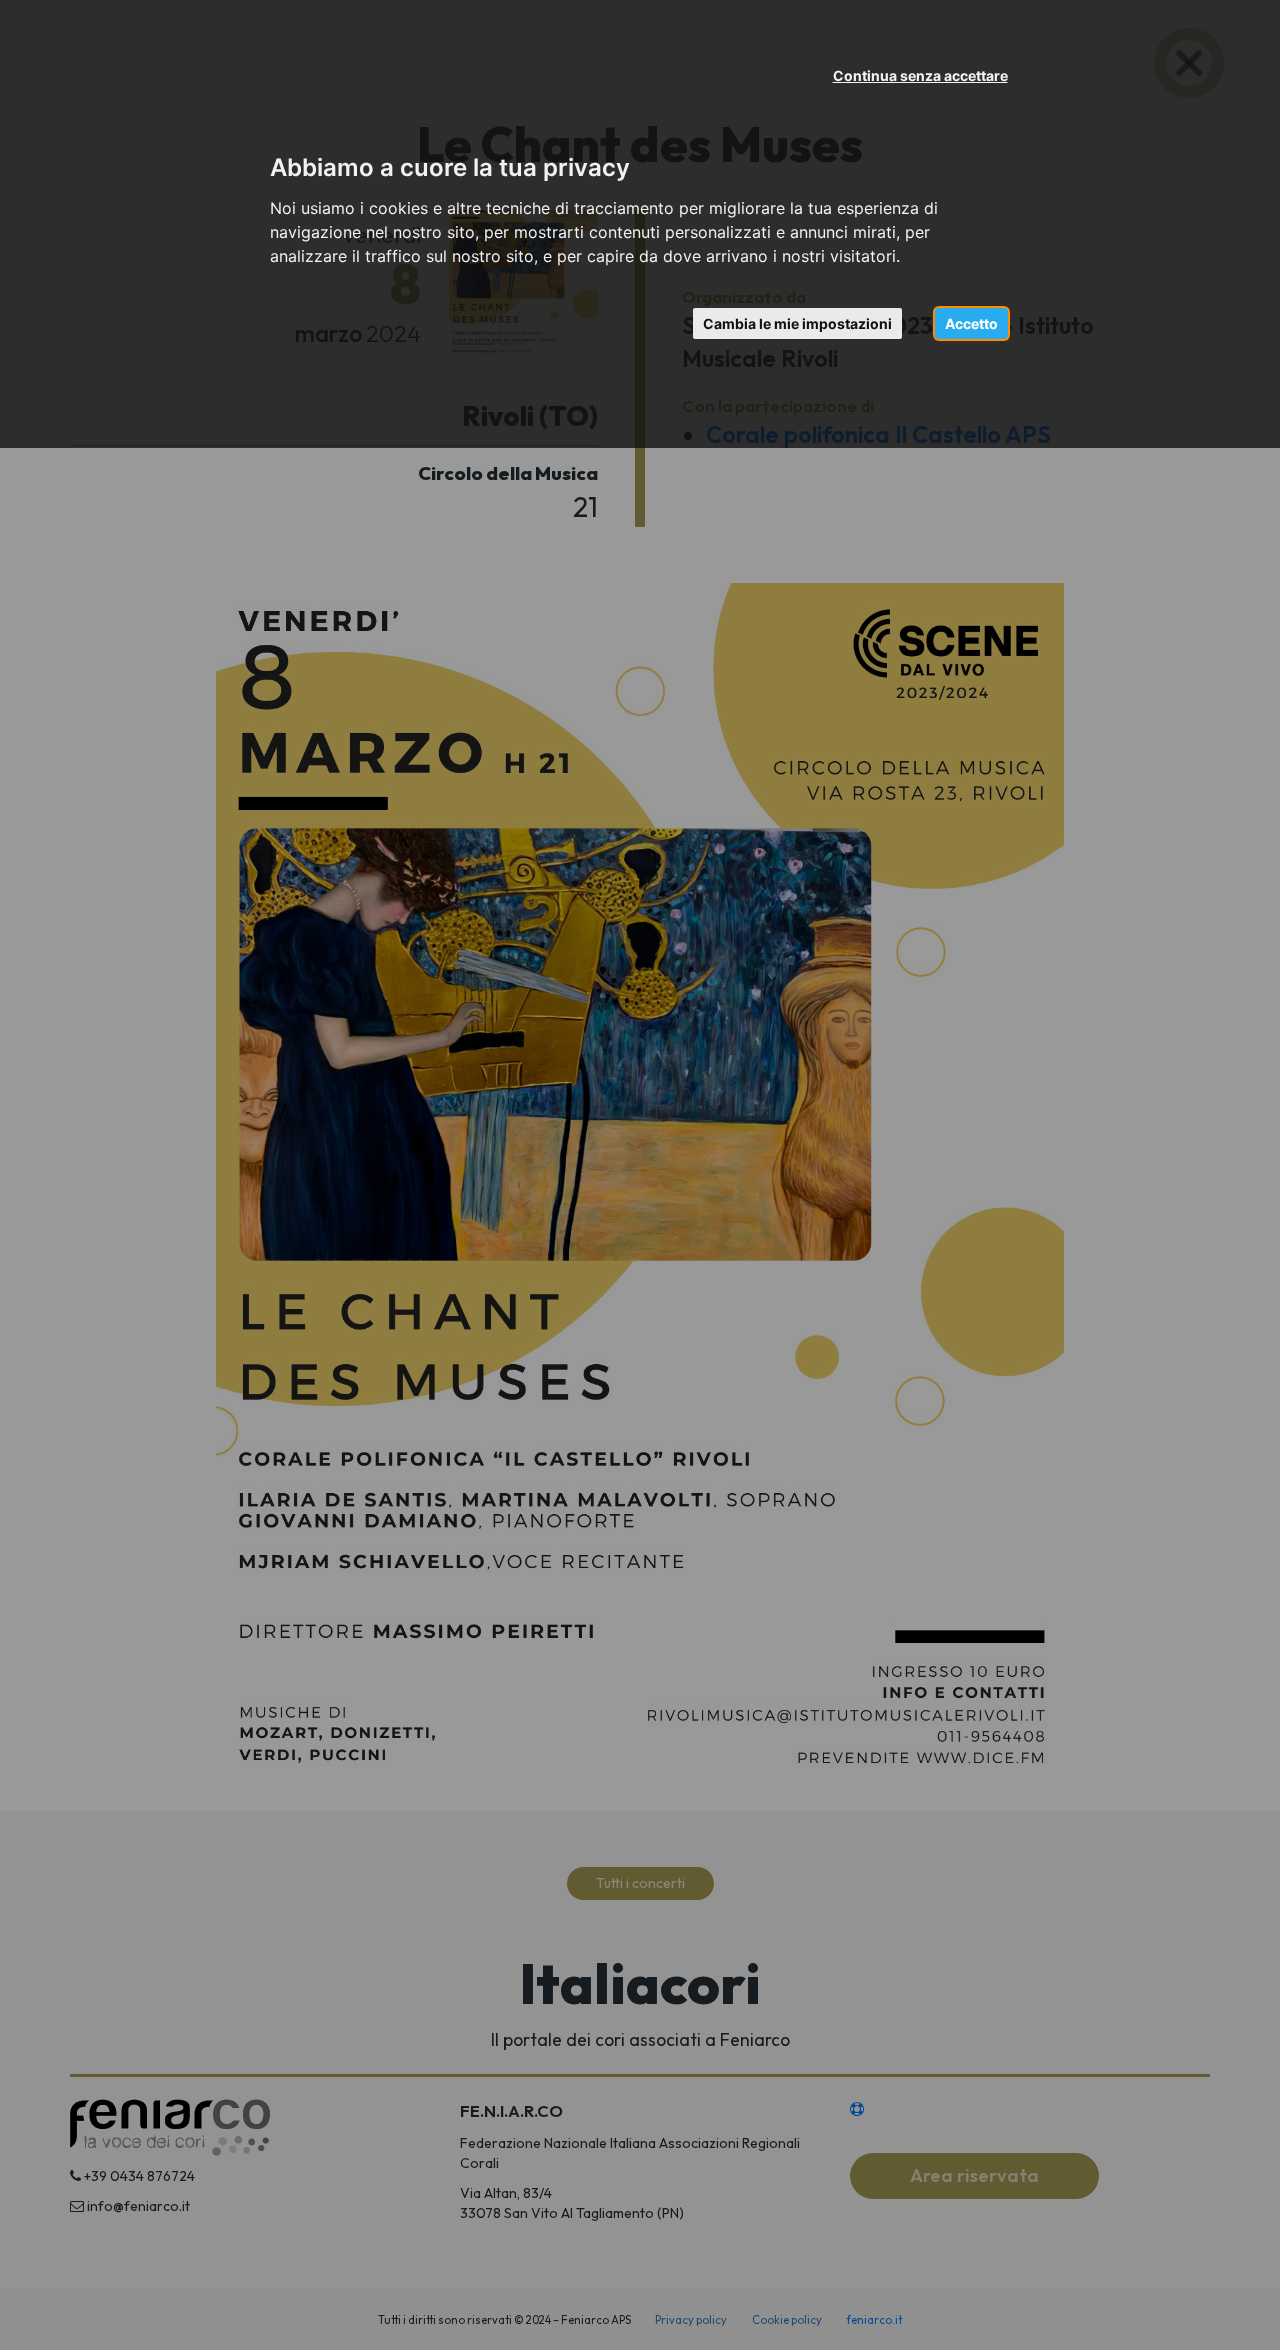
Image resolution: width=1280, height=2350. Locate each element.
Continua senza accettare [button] (920, 75)
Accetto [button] (971, 323)
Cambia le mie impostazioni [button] (797, 323)
